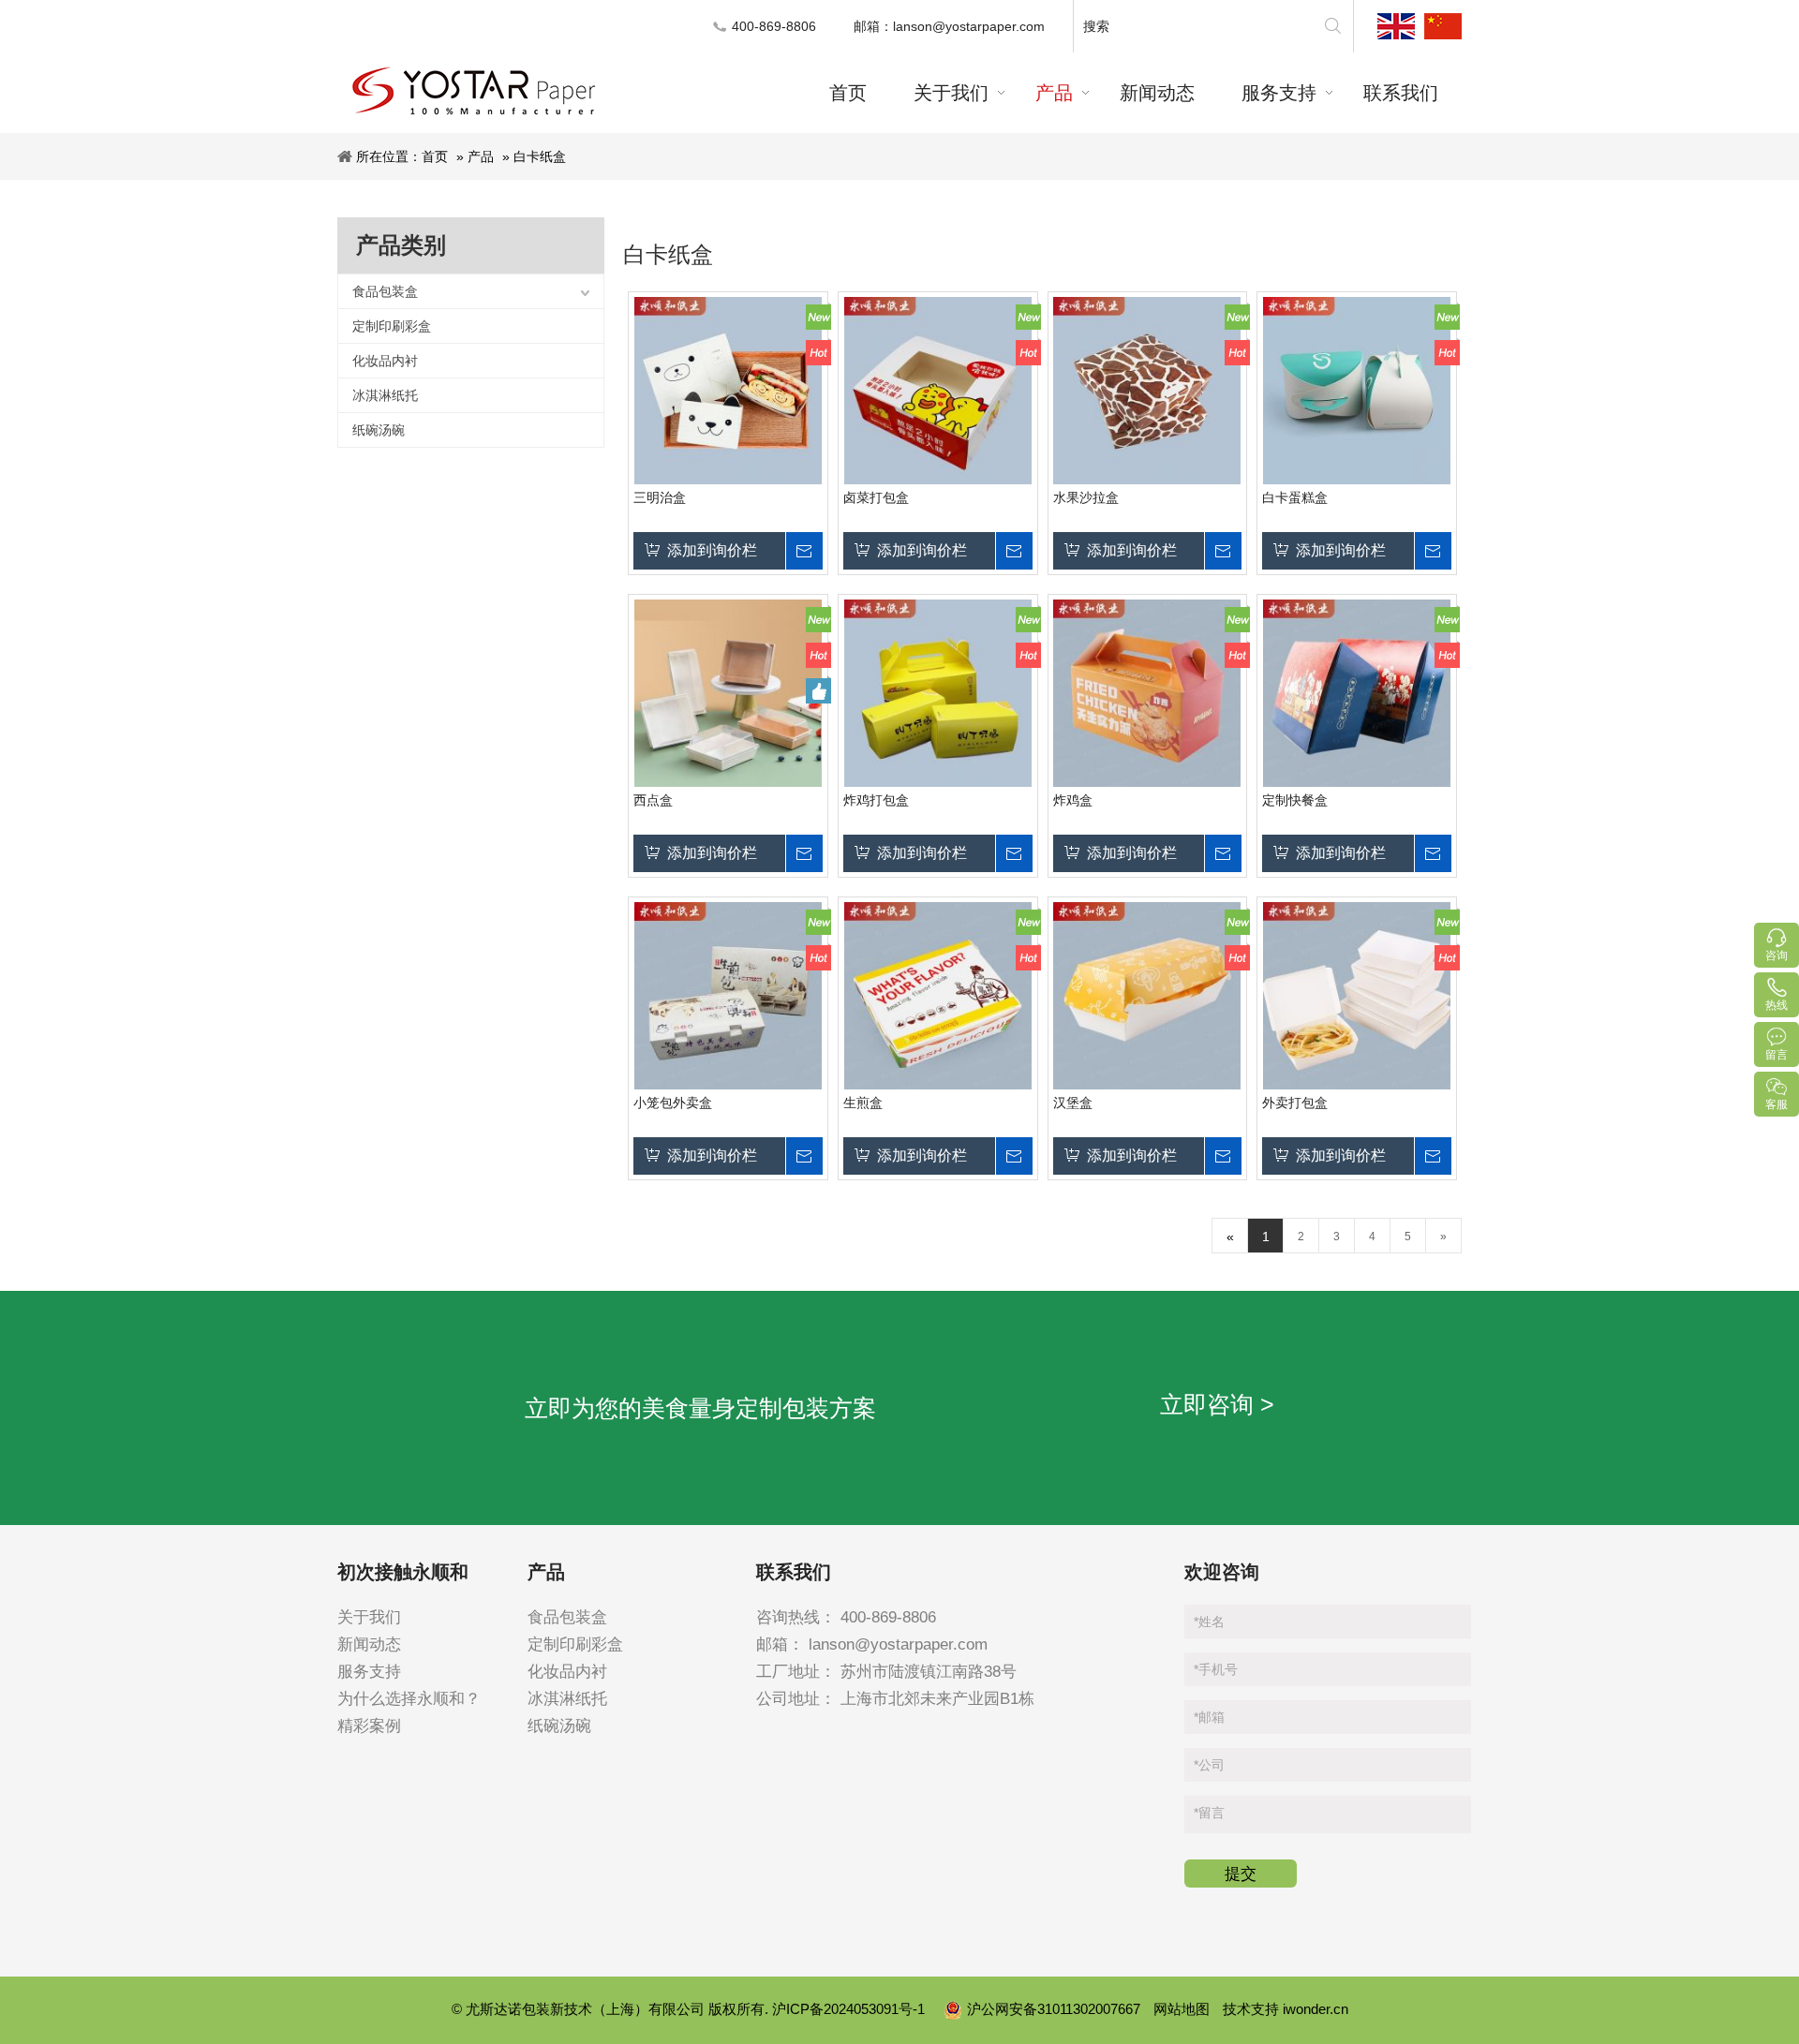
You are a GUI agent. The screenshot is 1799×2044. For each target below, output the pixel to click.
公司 (1209, 1765)
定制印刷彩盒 (392, 326)
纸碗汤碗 (379, 430)
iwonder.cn (1316, 2009)
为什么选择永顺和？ (409, 1699)
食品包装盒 (385, 291)
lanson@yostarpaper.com (969, 26)
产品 (481, 156)
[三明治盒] (728, 391)
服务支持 (369, 1672)
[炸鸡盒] (1148, 693)
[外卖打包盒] (1357, 996)
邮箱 (1209, 1717)
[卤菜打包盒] (938, 391)
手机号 (1216, 1669)
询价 (804, 551)
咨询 (1777, 955)
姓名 (1209, 1622)
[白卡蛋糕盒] (1357, 391)
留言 (1209, 1813)
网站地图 (1182, 2009)
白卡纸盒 (540, 156)
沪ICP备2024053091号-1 (850, 2009)
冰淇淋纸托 (385, 395)
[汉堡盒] (1148, 996)
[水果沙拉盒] (1148, 391)
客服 (1777, 1104)
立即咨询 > (1217, 1404)
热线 (1777, 1005)
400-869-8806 (888, 1617)
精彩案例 (369, 1726)
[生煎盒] (938, 996)
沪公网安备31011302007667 (1056, 2009)
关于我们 (369, 1617)
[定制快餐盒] (1357, 693)
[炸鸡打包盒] (938, 693)
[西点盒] (728, 693)
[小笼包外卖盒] (728, 996)
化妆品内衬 (385, 361)
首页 (435, 156)
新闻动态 (369, 1644)
